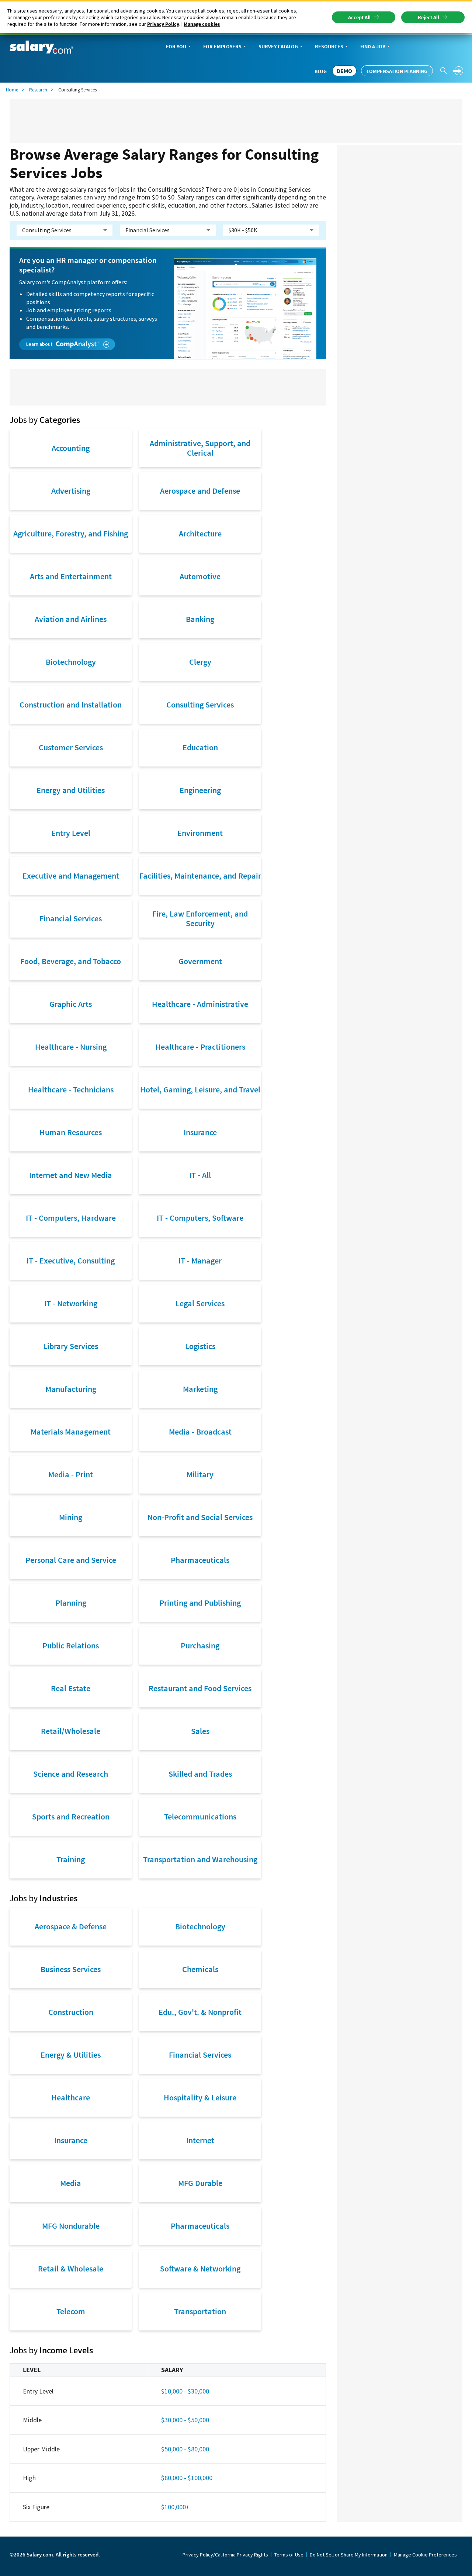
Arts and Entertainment (71, 576)
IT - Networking (71, 1303)
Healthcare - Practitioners (200, 1047)
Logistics (200, 1346)
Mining (71, 1517)
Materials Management (71, 1432)
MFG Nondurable (71, 2226)
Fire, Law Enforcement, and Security (200, 918)
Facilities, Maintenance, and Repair (200, 876)
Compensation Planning (397, 71)
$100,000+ (175, 2507)
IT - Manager (200, 1261)
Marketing (200, 1389)
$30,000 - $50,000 (185, 2420)
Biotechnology (71, 662)
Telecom (71, 2311)
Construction (71, 2012)
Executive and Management (71, 876)
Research (38, 90)
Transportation (200, 2311)
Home (12, 90)
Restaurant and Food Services (200, 1688)
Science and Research (71, 1774)
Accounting (71, 448)
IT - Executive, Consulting (71, 1261)
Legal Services (200, 1303)
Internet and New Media (71, 1175)
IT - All (200, 1175)
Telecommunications (200, 1817)
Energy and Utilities (71, 790)
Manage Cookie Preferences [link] (425, 2555)
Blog (321, 71)
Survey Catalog (278, 46)
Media (71, 2183)
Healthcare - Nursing (71, 1047)
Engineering (200, 790)
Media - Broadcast (200, 1432)
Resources (329, 46)
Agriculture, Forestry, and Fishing (71, 533)
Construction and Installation (71, 705)
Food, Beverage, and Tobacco (71, 961)
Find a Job (373, 46)
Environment (200, 833)
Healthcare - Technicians (71, 1089)
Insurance (200, 1132)
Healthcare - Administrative (200, 1004)
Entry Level (71, 833)
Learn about (40, 344)
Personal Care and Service (71, 1560)
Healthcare (71, 2097)
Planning (71, 1603)
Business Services (71, 1969)
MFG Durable (200, 2183)
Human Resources (71, 1132)
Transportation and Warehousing (200, 1859)
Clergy (200, 662)
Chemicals (200, 1969)
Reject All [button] (428, 17)
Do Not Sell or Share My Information (349, 2555)
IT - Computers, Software (200, 1218)
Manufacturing (71, 1389)
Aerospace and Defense (200, 491)
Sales (200, 1731)
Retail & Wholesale (71, 2269)
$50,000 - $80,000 (185, 2449)
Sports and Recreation (71, 1817)
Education (200, 747)
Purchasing (200, 1645)
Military (200, 1474)
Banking (200, 619)
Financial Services (71, 918)
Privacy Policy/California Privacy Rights (225, 2555)
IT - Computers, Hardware (71, 1218)
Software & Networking (200, 2269)
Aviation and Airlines (71, 619)
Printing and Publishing (200, 1603)
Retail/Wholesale (71, 1731)
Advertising (71, 491)
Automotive (200, 576)
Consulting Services (200, 705)
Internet (200, 2140)
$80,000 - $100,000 (187, 2478)
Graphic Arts (71, 1004)
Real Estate (71, 1688)
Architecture (200, 533)
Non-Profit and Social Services (200, 1517)
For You (176, 46)
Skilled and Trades (200, 1774)
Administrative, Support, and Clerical (200, 448)
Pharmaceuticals (200, 1560)
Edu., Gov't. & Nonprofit (200, 2012)
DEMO (344, 71)
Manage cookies (202, 24)
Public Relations (71, 1645)
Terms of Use (289, 2555)
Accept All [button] (359, 17)
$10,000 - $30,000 (185, 2391)
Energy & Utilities (71, 2055)
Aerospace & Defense (71, 1926)
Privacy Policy (163, 24)
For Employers (222, 46)
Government (200, 961)
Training (71, 1859)
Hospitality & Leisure (200, 2097)
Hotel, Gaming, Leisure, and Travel (200, 1089)
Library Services (71, 1346)
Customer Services (71, 747)
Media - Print (71, 1474)
